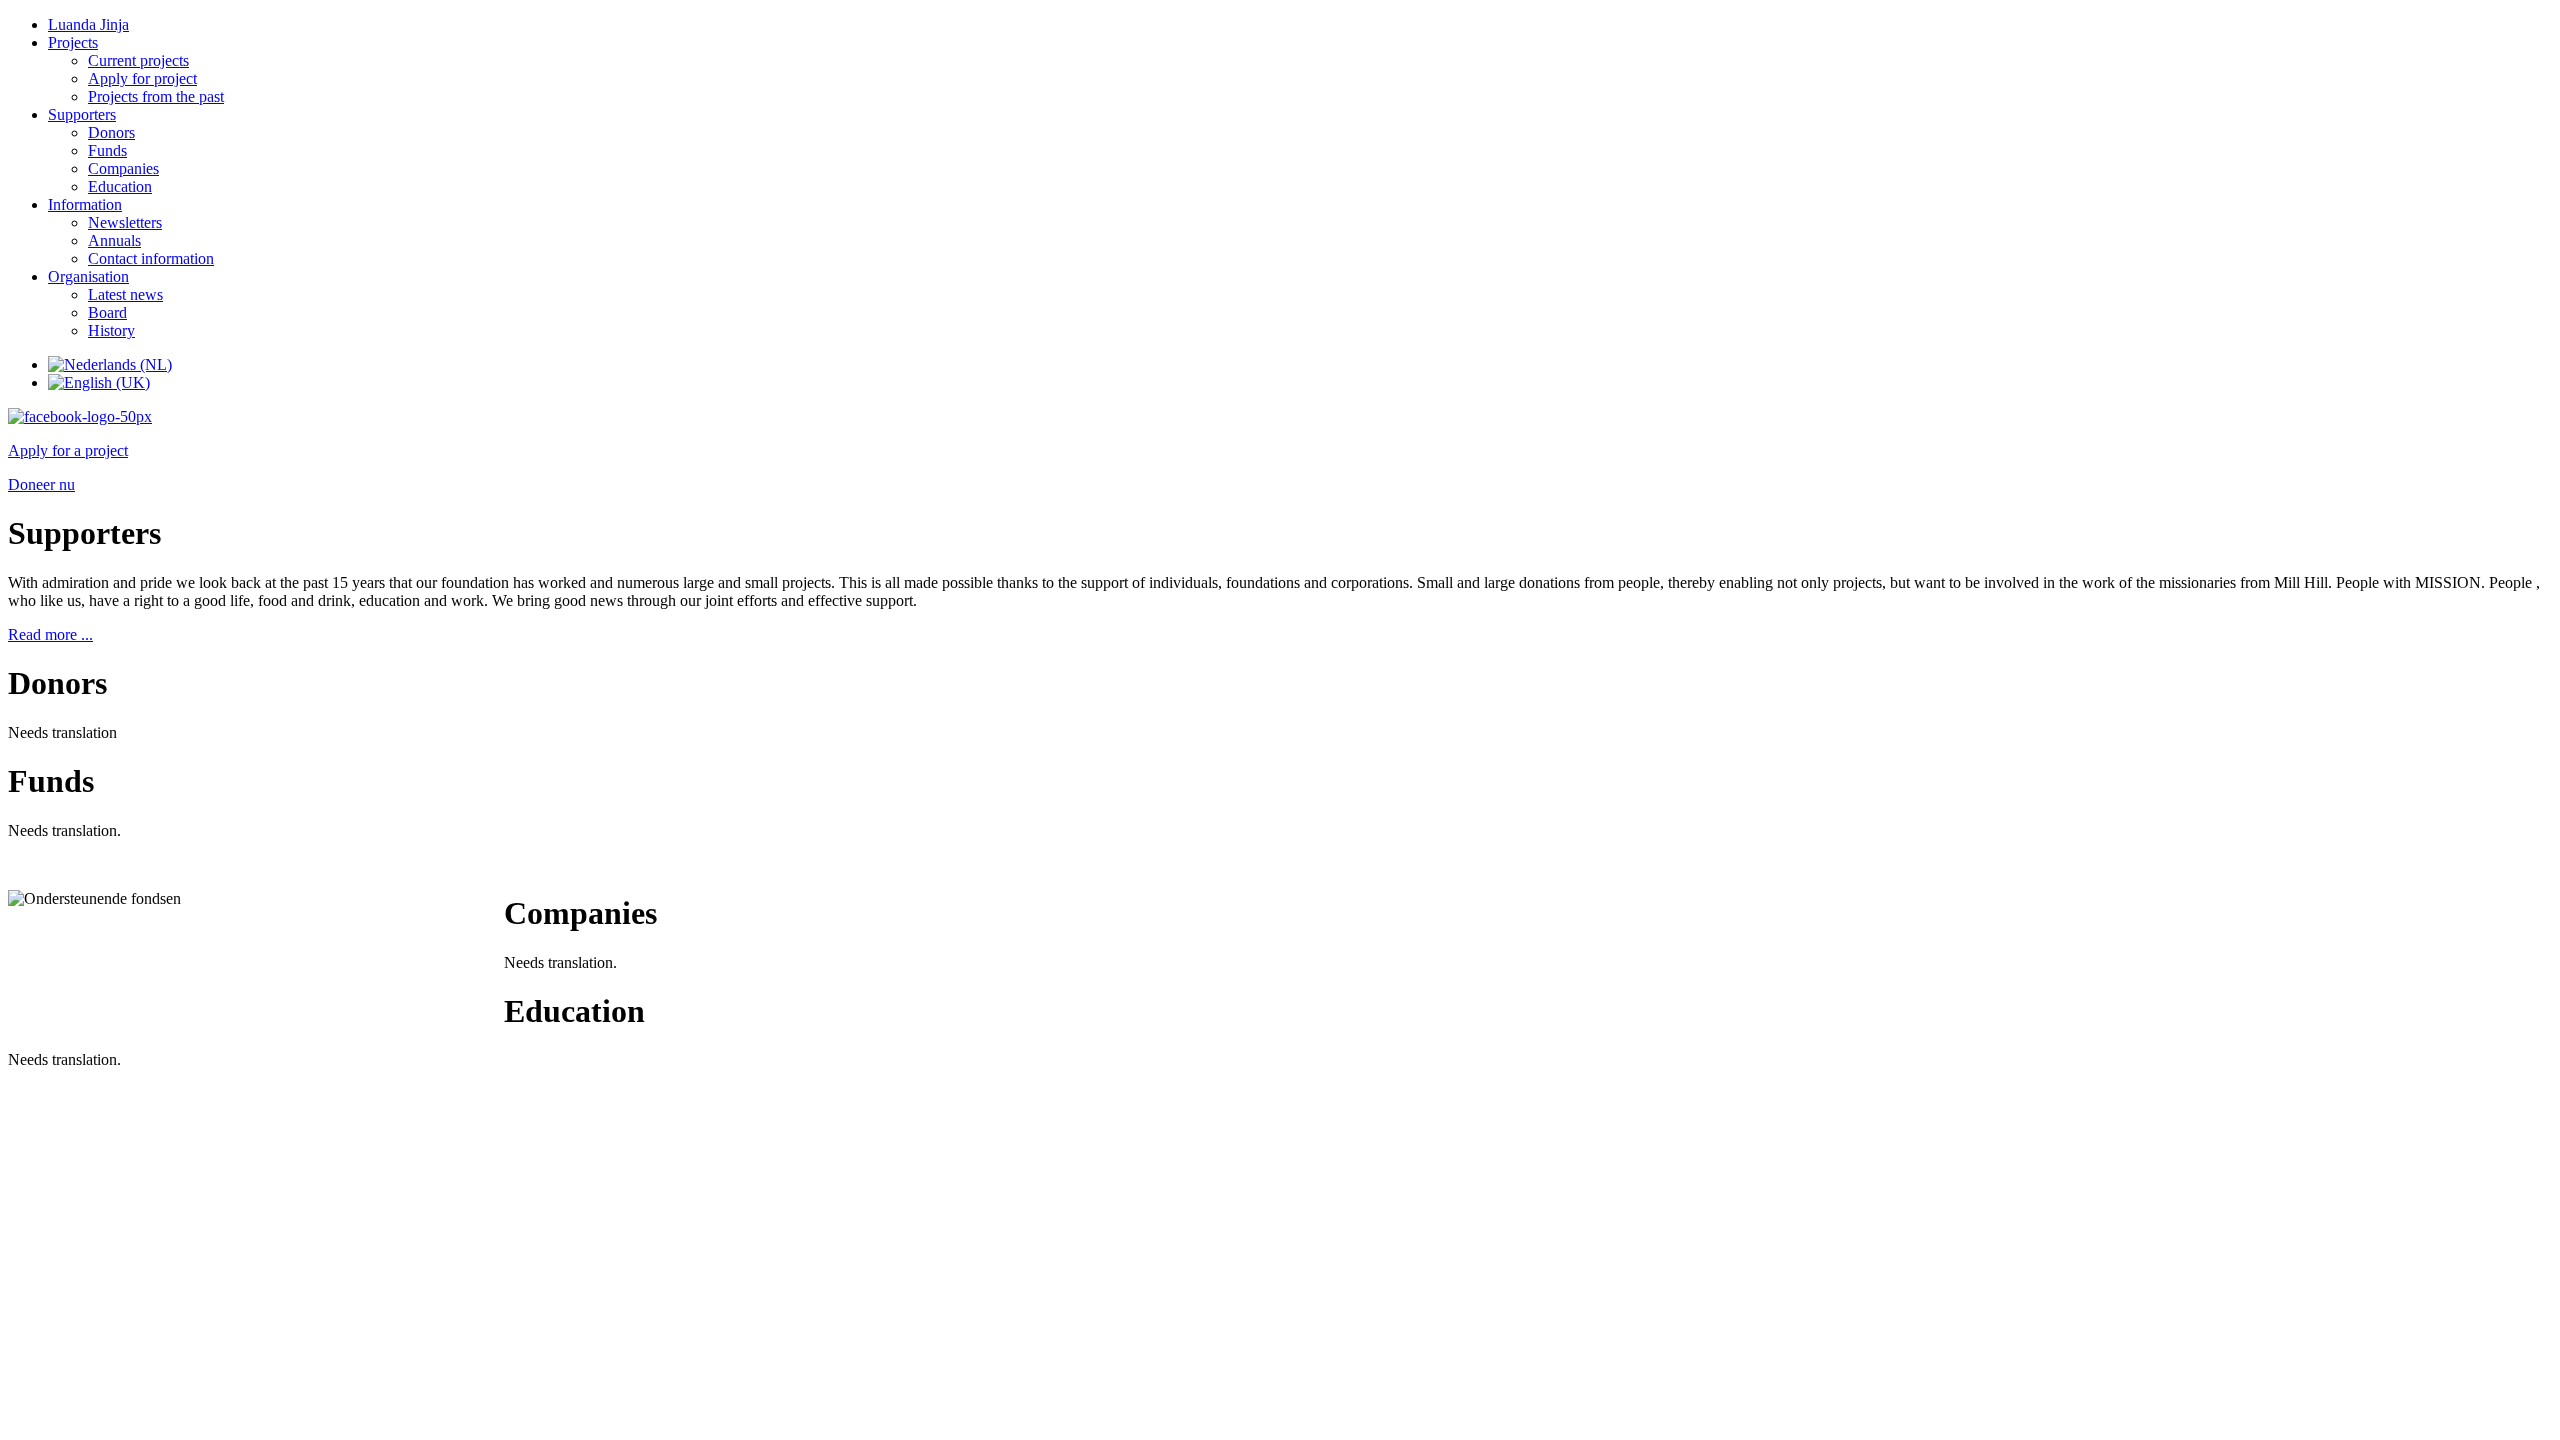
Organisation (88, 276)
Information (85, 204)
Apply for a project (68, 450)
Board (107, 312)
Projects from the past (156, 96)
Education (120, 186)
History (111, 330)
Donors (111, 132)
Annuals (114, 240)
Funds (107, 150)
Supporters (82, 114)
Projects (73, 42)
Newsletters (125, 222)
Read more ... (50, 634)
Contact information (151, 258)
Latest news (125, 294)
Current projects (138, 60)
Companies (123, 168)
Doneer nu (41, 484)
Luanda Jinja (88, 24)
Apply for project (142, 78)
